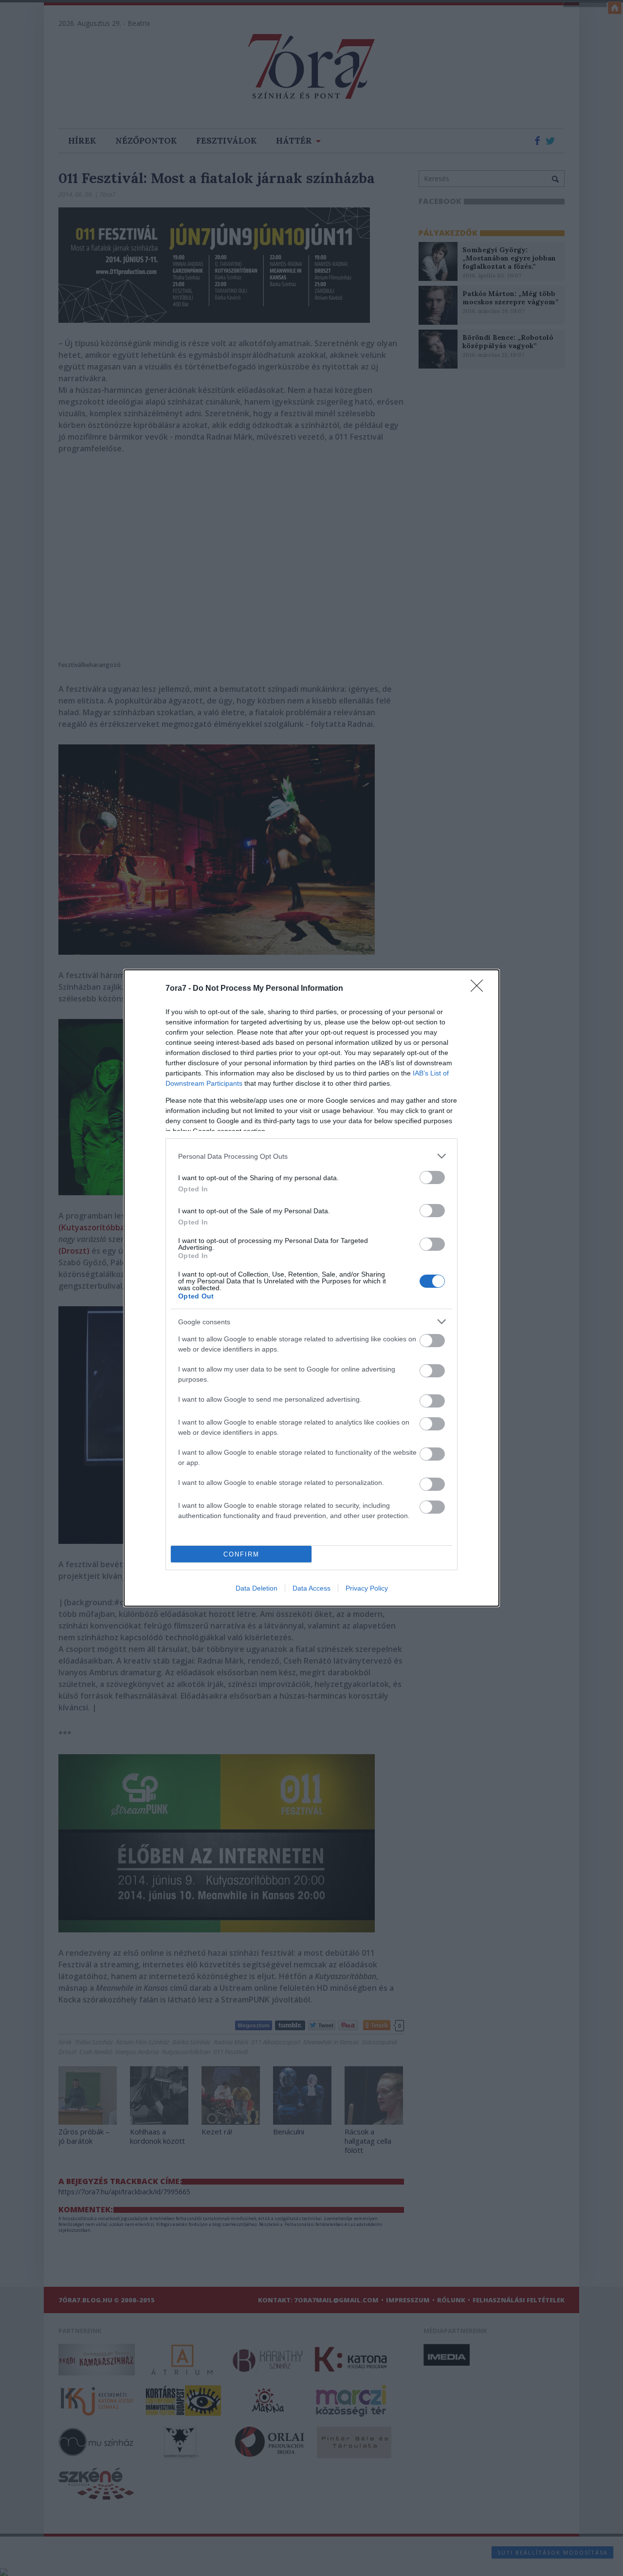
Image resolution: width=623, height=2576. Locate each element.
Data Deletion (257, 1588)
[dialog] (311, 1288)
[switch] (432, 1177)
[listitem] (311, 1156)
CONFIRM (241, 1554)
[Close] (480, 989)
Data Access (311, 1588)
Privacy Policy (367, 1588)
